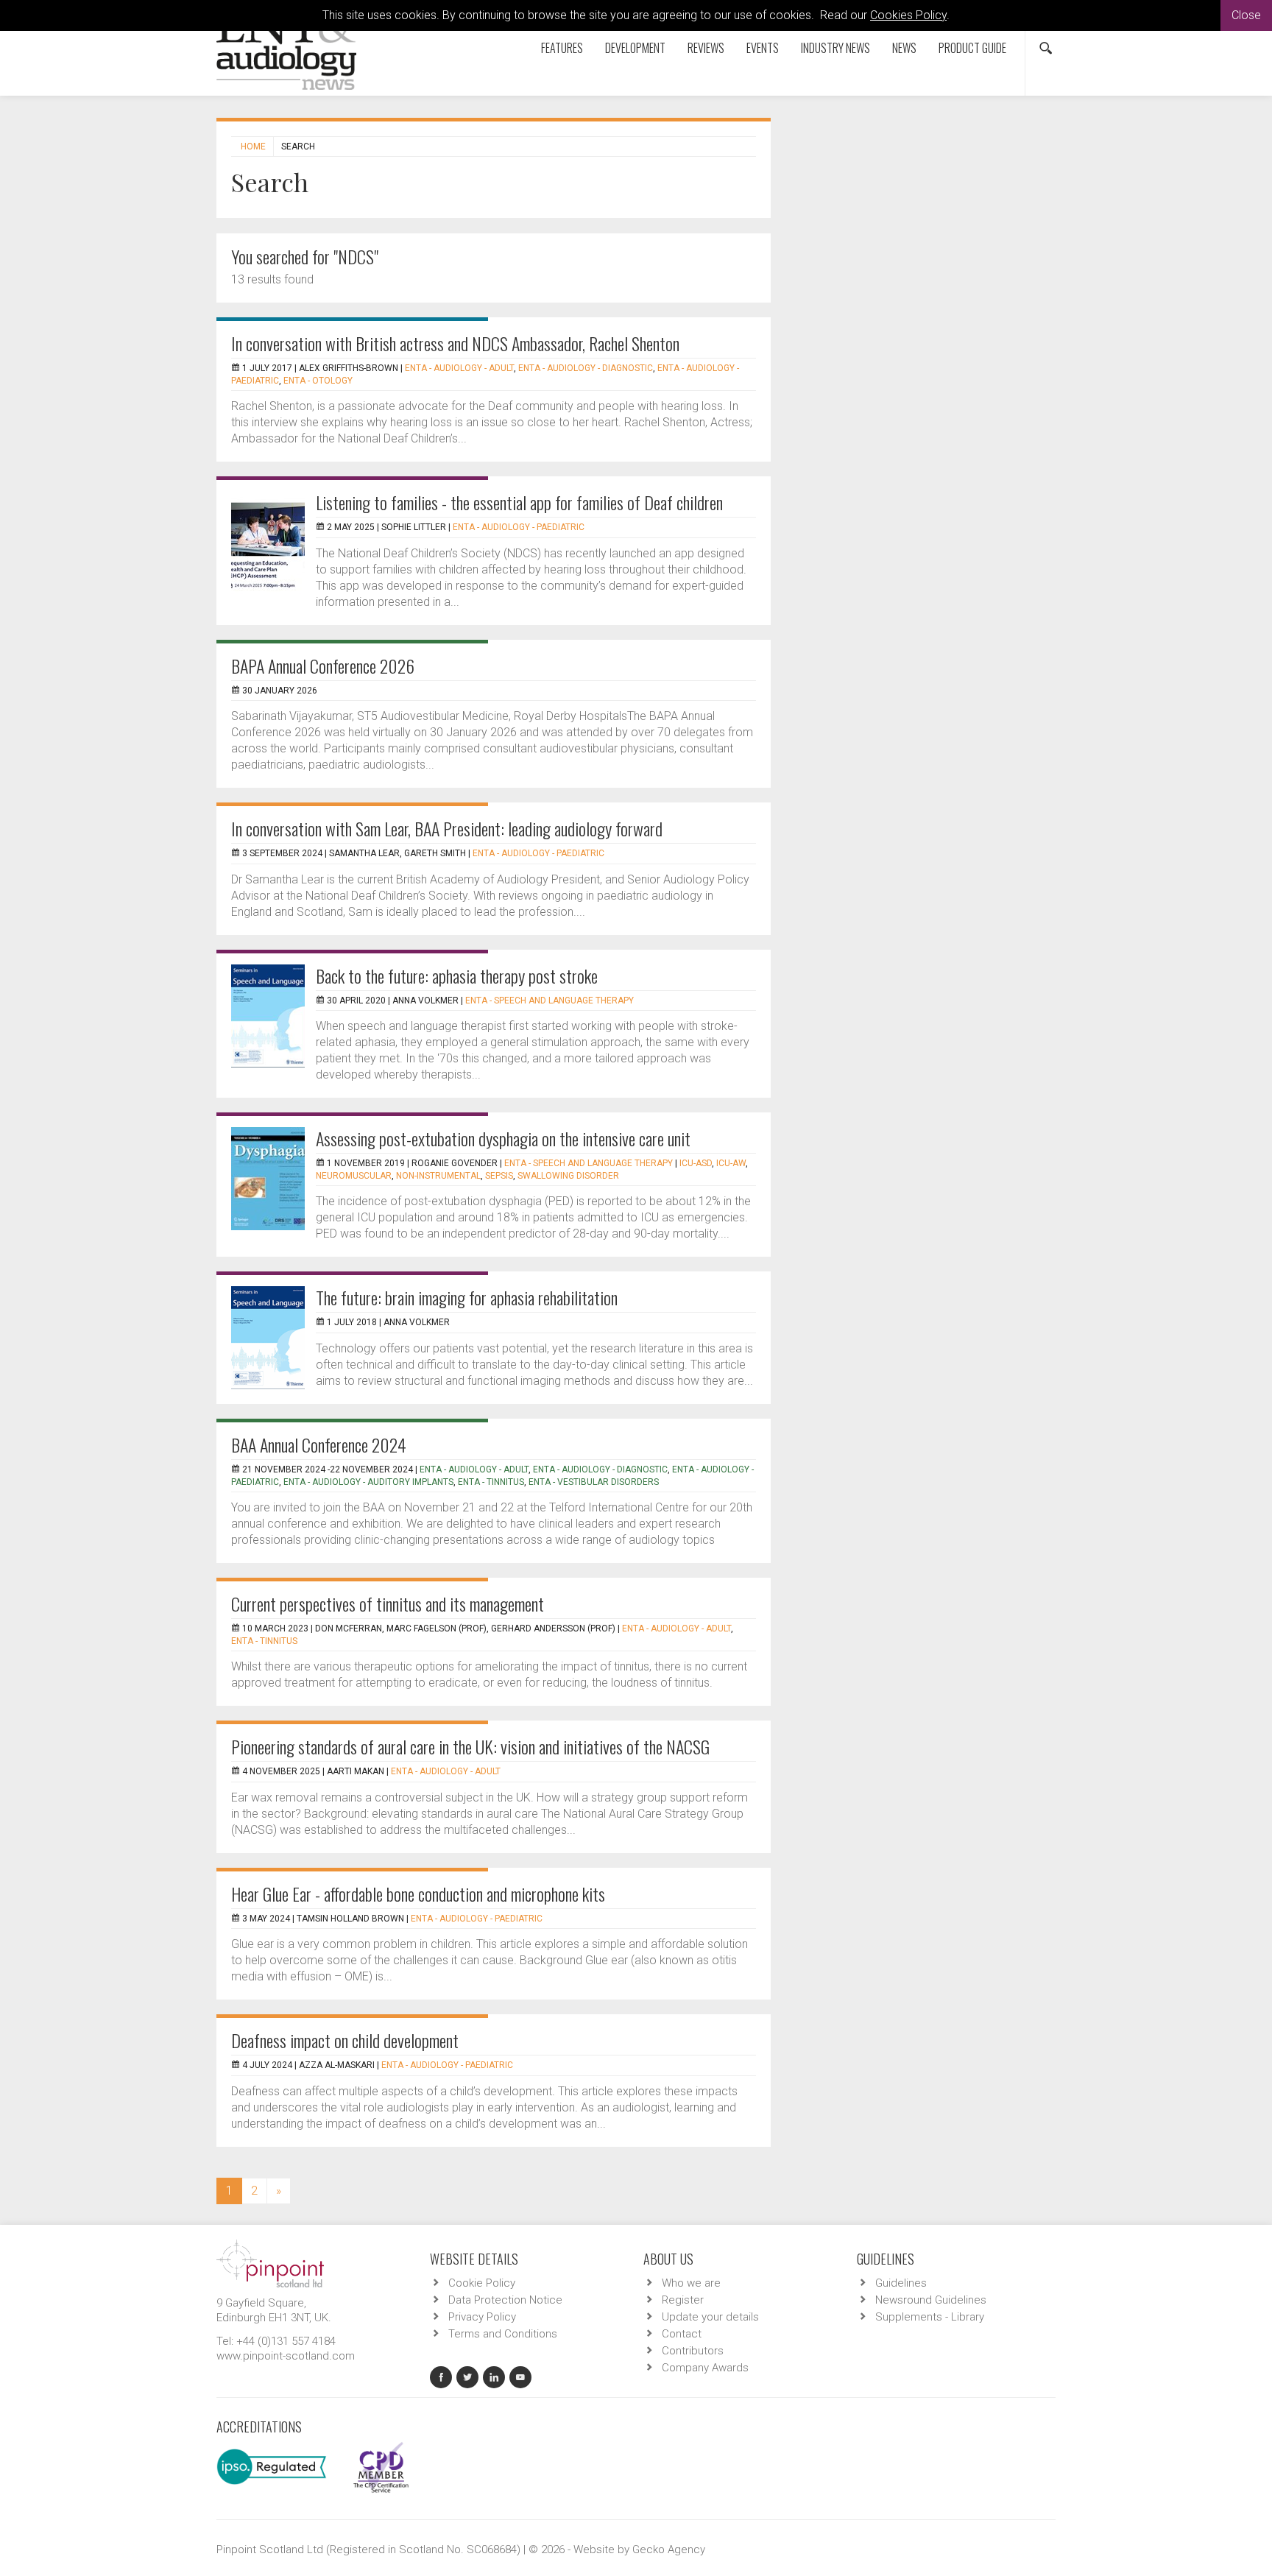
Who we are (691, 2283)
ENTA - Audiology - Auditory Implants (368, 1482)
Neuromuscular (354, 1176)
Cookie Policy (482, 2283)
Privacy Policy (482, 2317)
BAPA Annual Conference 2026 (323, 666)
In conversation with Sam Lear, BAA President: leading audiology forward (447, 828)
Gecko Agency (669, 2549)
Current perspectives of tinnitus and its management (388, 1603)
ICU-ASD (696, 1163)
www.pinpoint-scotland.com (286, 2356)
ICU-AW (731, 1163)
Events (763, 48)
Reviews (706, 48)
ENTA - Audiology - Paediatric (519, 527)
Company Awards (705, 2368)
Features (562, 48)
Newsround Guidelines (931, 2300)
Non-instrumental (438, 1176)
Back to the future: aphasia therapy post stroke (457, 975)
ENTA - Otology (318, 381)
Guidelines (901, 2283)
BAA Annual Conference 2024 (319, 1444)
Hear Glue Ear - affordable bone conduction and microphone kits (418, 1894)
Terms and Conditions (503, 2334)
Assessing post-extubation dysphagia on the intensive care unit (503, 1138)
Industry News (835, 48)
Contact (682, 2334)
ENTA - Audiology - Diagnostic (586, 368)
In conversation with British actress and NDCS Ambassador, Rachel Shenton (455, 343)
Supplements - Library (930, 2317)
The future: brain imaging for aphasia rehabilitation (467, 1297)
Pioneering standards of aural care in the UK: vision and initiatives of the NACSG (470, 1746)
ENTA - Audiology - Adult (459, 368)
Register (683, 2300)
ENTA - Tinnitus (491, 1482)
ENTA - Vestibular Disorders (594, 1482)
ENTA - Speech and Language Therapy (550, 1001)
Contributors (693, 2351)
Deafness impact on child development (345, 2040)
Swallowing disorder (568, 1176)
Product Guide (972, 48)
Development (635, 48)
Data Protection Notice (505, 2300)
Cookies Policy (908, 15)
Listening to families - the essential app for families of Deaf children (519, 502)
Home (253, 147)
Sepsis (499, 1176)
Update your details (710, 2317)
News (904, 48)
